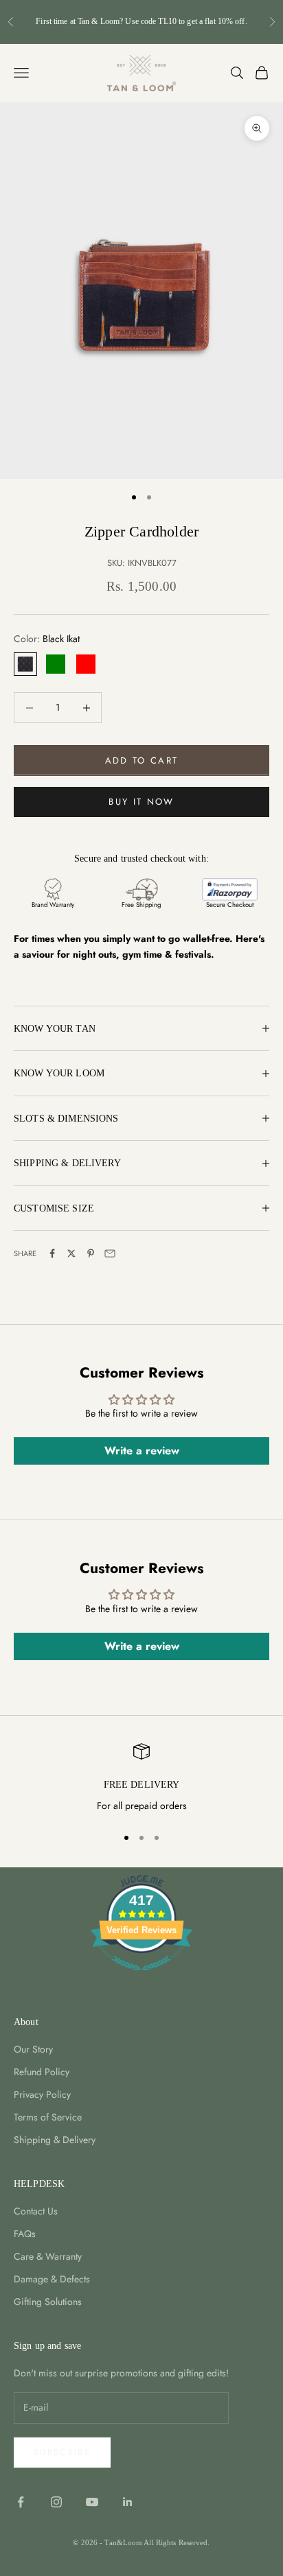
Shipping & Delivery (55, 2140)
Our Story (33, 2049)
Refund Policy (42, 2072)
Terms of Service (48, 2117)
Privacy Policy (42, 2094)
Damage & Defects (52, 2279)
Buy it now (141, 802)
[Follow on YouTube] (92, 2502)
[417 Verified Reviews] (141, 1978)
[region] (141, 1779)
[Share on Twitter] (71, 1253)
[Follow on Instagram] (56, 2502)
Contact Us (36, 2211)
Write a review (142, 1451)
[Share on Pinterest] (91, 1253)
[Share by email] (110, 1253)
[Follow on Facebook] (21, 2502)
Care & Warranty (48, 2256)
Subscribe (62, 2452)
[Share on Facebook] (52, 1253)
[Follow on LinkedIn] (128, 2502)
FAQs (25, 2234)
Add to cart (142, 760)
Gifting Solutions (48, 2302)
